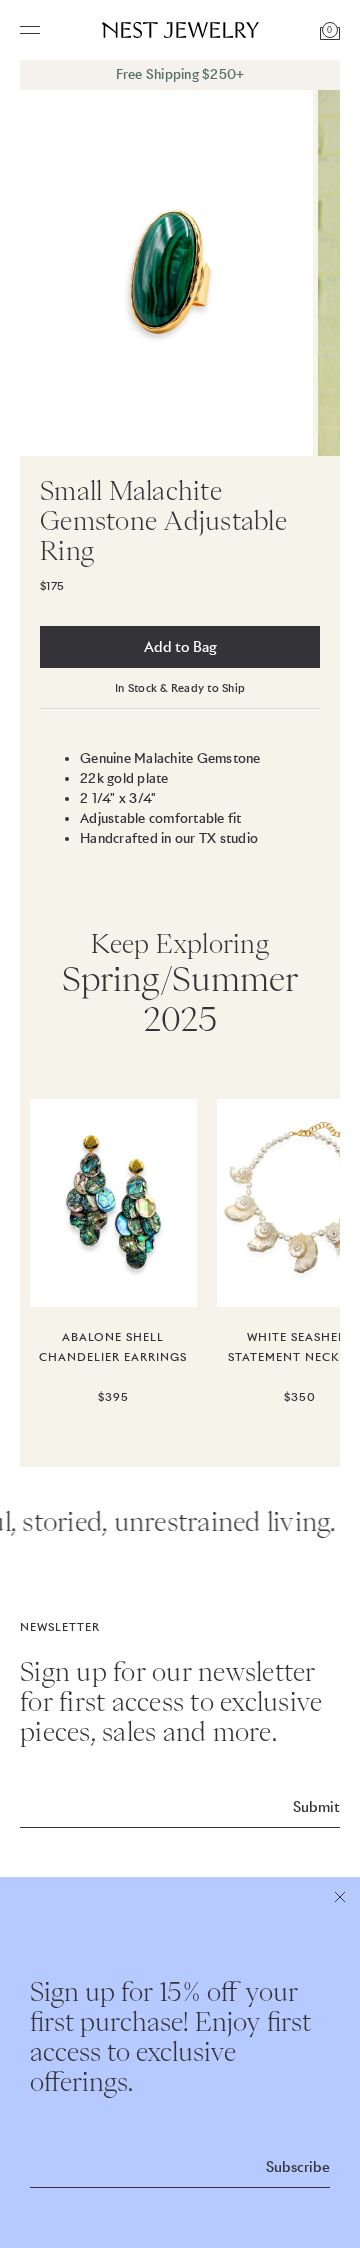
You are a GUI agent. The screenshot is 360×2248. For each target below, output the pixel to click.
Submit (316, 1807)
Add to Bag (180, 647)
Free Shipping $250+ (180, 74)
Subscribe (298, 2167)
